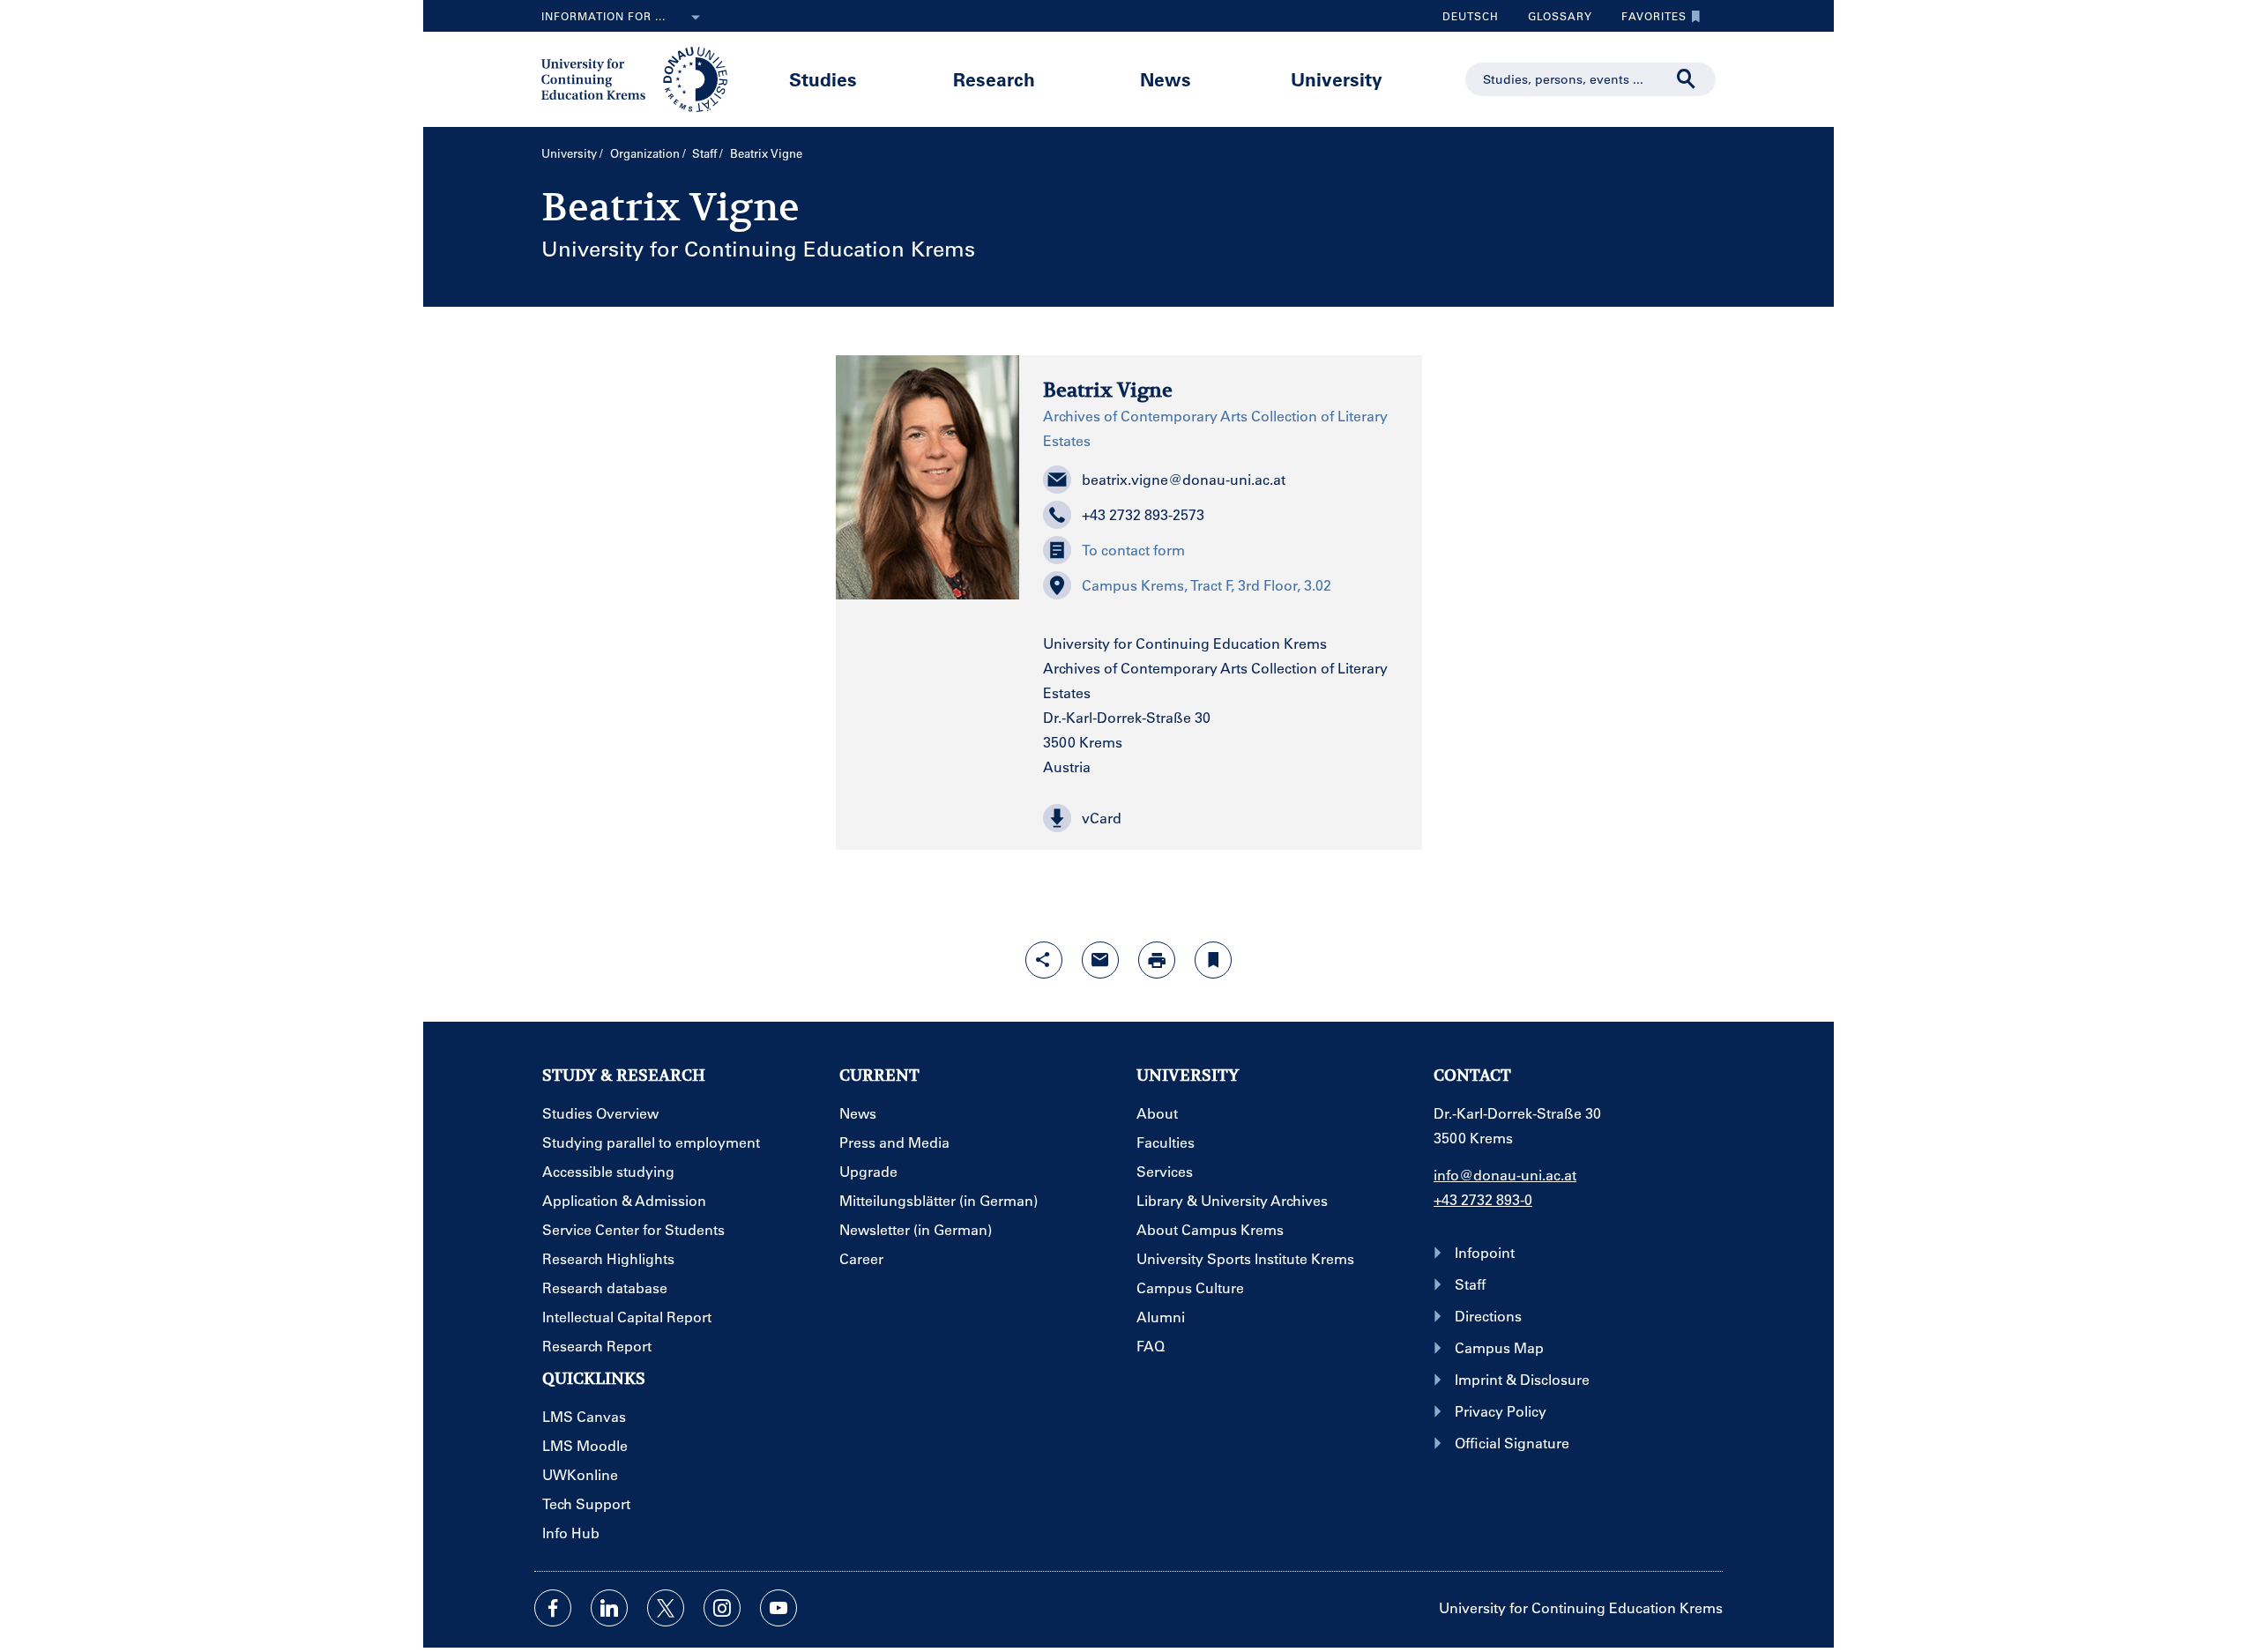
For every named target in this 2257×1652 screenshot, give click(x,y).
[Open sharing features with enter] (1044, 960)
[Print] (1157, 960)
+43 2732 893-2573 (1143, 514)
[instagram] (722, 1608)
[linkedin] (609, 1608)
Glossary (1553, 20)
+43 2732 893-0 (1483, 1199)
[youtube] (778, 1608)
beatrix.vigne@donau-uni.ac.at (1184, 479)
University (1337, 79)
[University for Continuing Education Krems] (636, 78)
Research (994, 79)
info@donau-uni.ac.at (1505, 1175)
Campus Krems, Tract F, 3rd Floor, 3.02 (1207, 585)
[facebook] (553, 1608)
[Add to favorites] (1213, 960)
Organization (645, 153)
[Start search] (1687, 79)
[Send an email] (1100, 960)
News (1166, 79)
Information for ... (603, 16)
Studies (823, 79)
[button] (1221, 818)
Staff (704, 153)
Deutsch (1471, 16)
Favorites (1647, 20)
